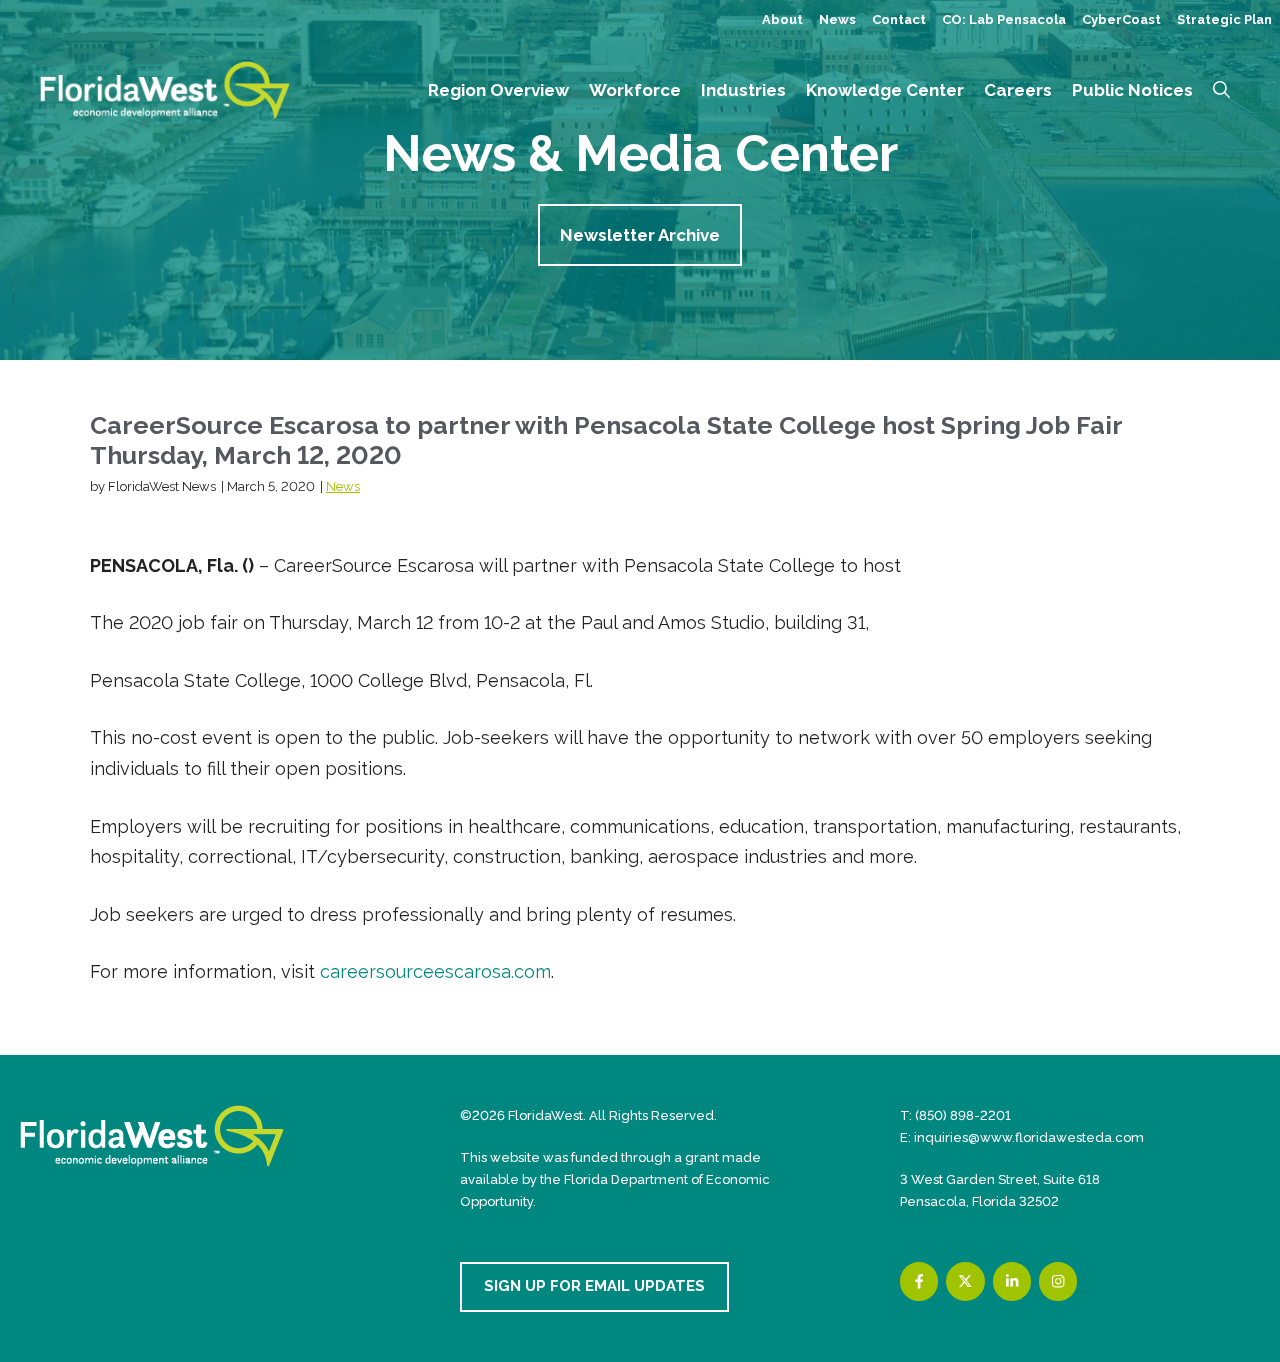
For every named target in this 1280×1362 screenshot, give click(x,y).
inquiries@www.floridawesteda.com (1029, 1137)
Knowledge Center (885, 90)
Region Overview (498, 90)
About (782, 19)
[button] (1221, 90)
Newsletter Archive (640, 235)
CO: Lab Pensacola (1004, 19)
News (837, 19)
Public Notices (1132, 90)
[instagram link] (1058, 1281)
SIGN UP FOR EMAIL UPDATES (594, 1286)
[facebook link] (919, 1281)
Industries (743, 90)
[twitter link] (965, 1281)
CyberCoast (1121, 19)
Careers (1018, 90)
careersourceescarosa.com (435, 971)
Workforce (635, 90)
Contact (899, 19)
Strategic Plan (1224, 19)
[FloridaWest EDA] (165, 88)
